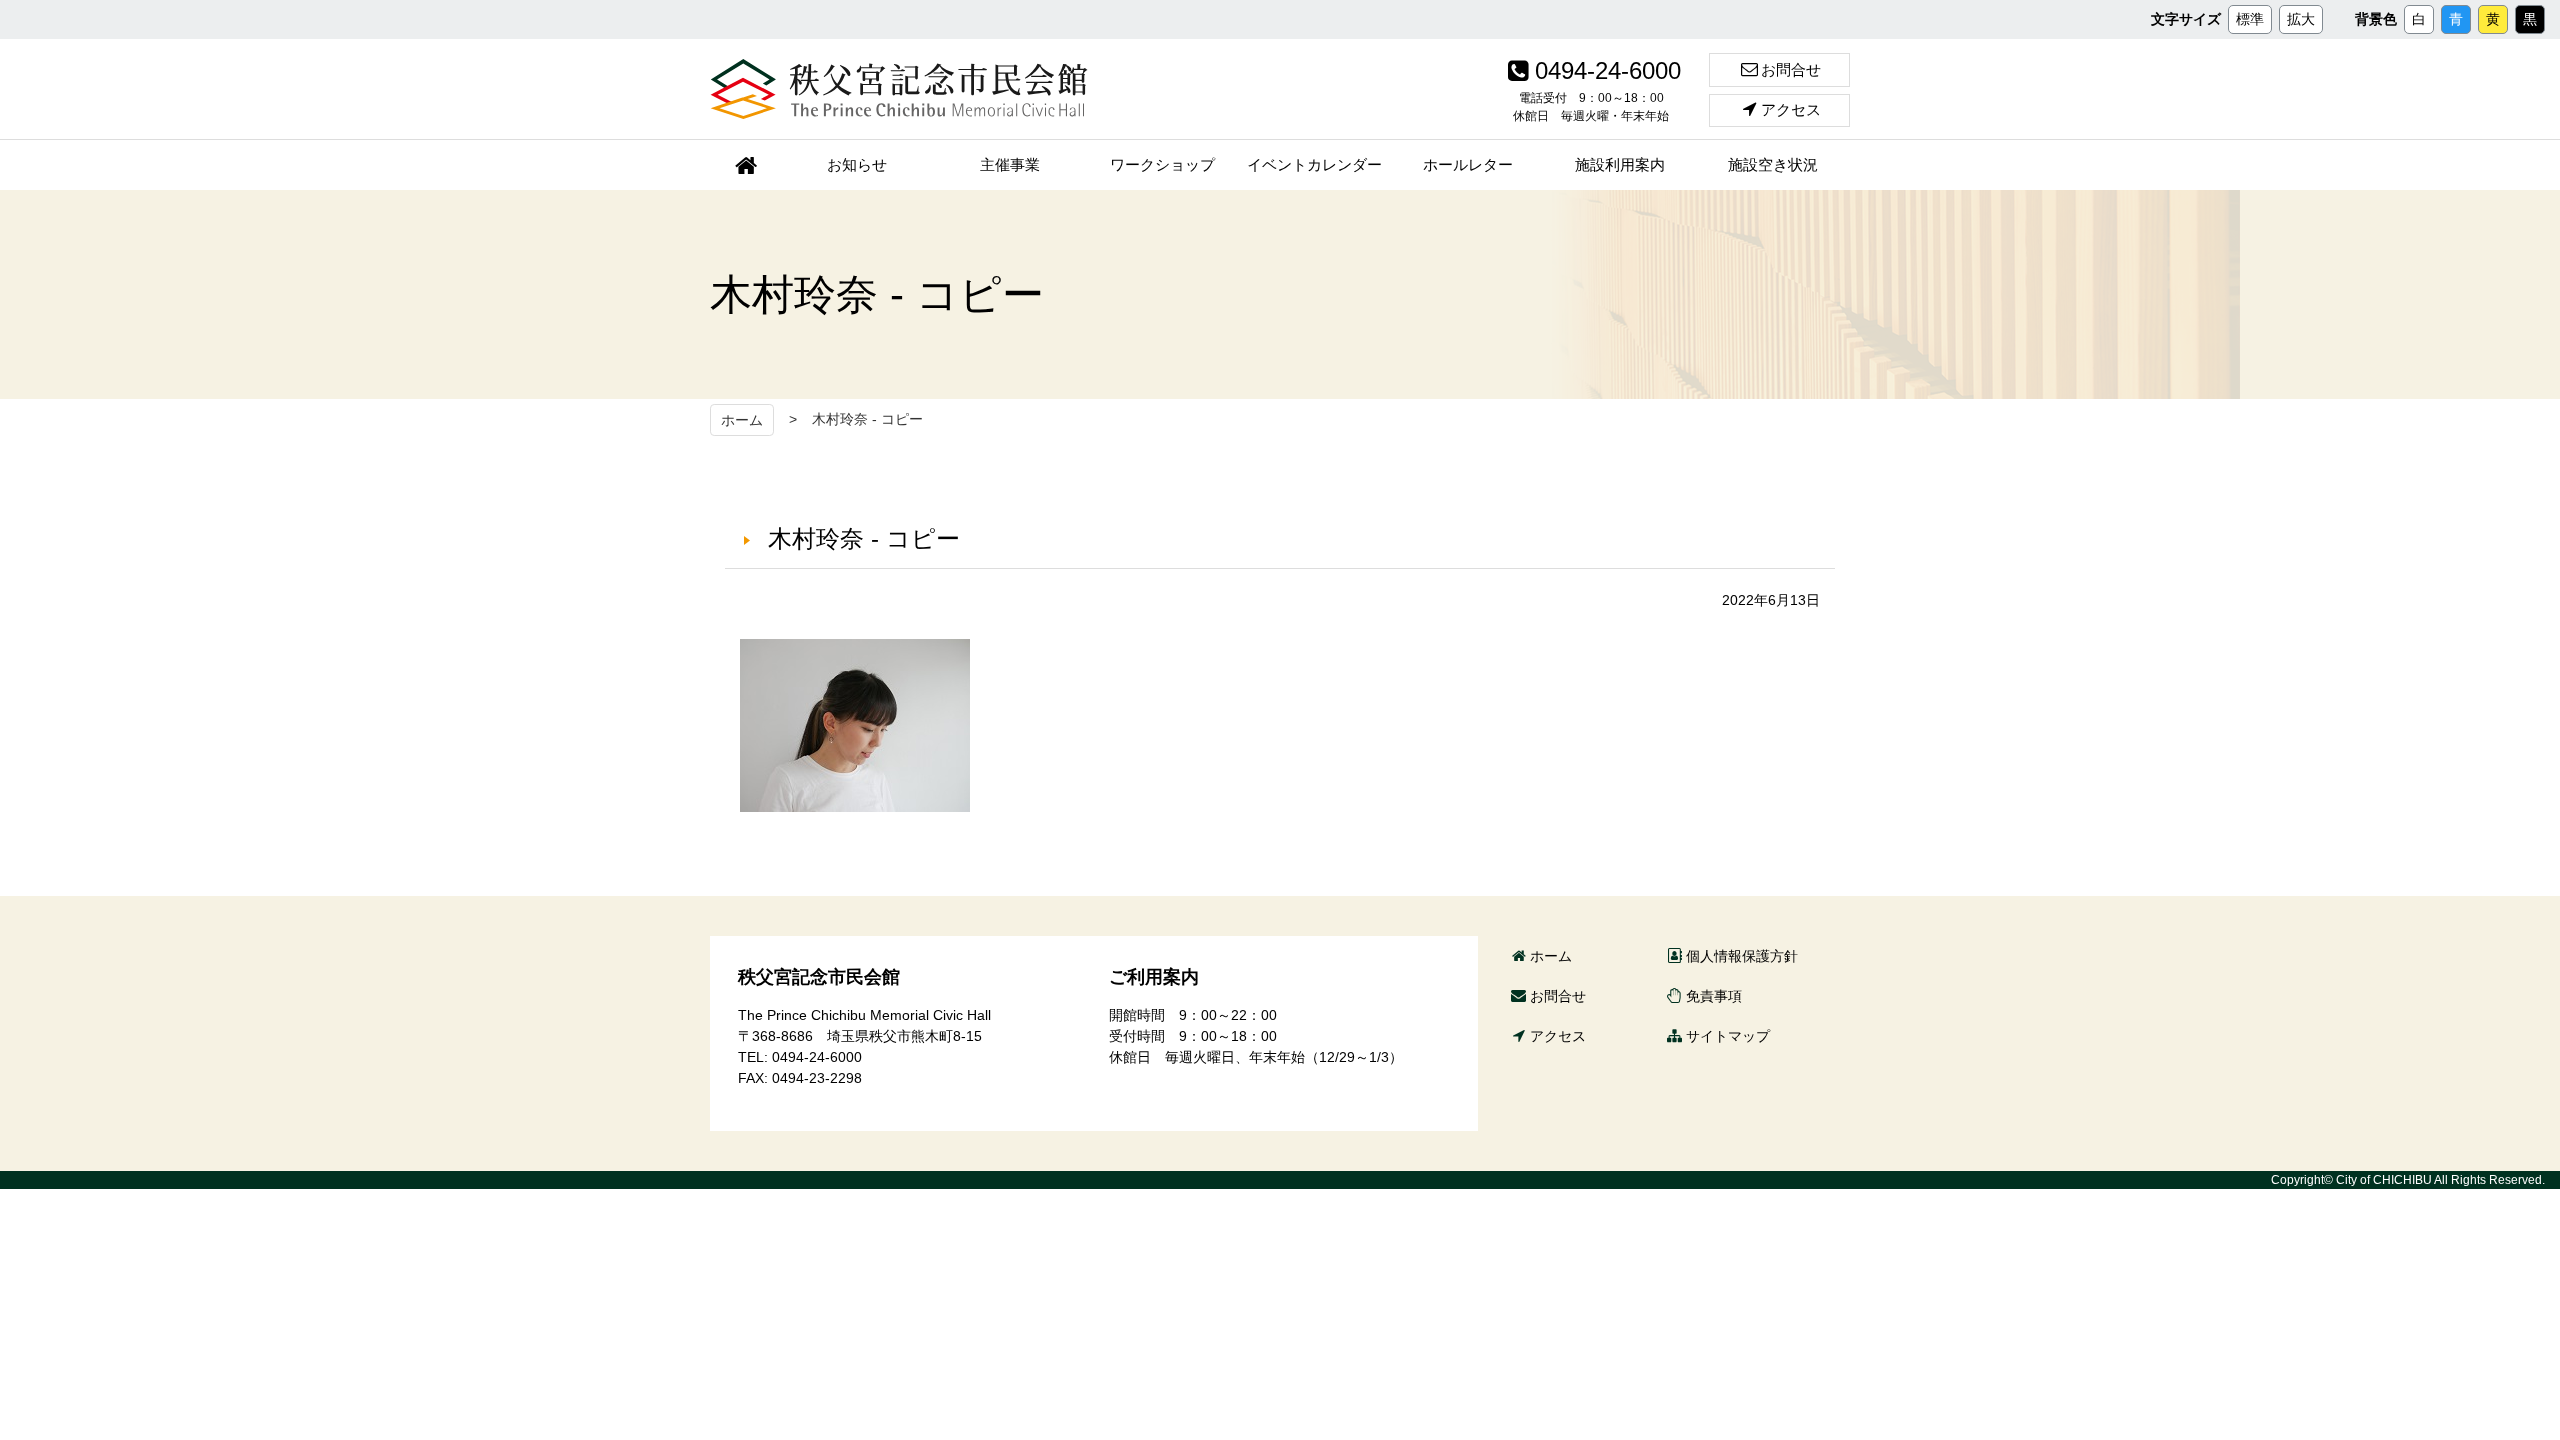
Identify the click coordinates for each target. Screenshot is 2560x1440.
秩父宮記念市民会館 (899, 89)
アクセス (1791, 109)
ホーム (742, 420)
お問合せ (1791, 69)
